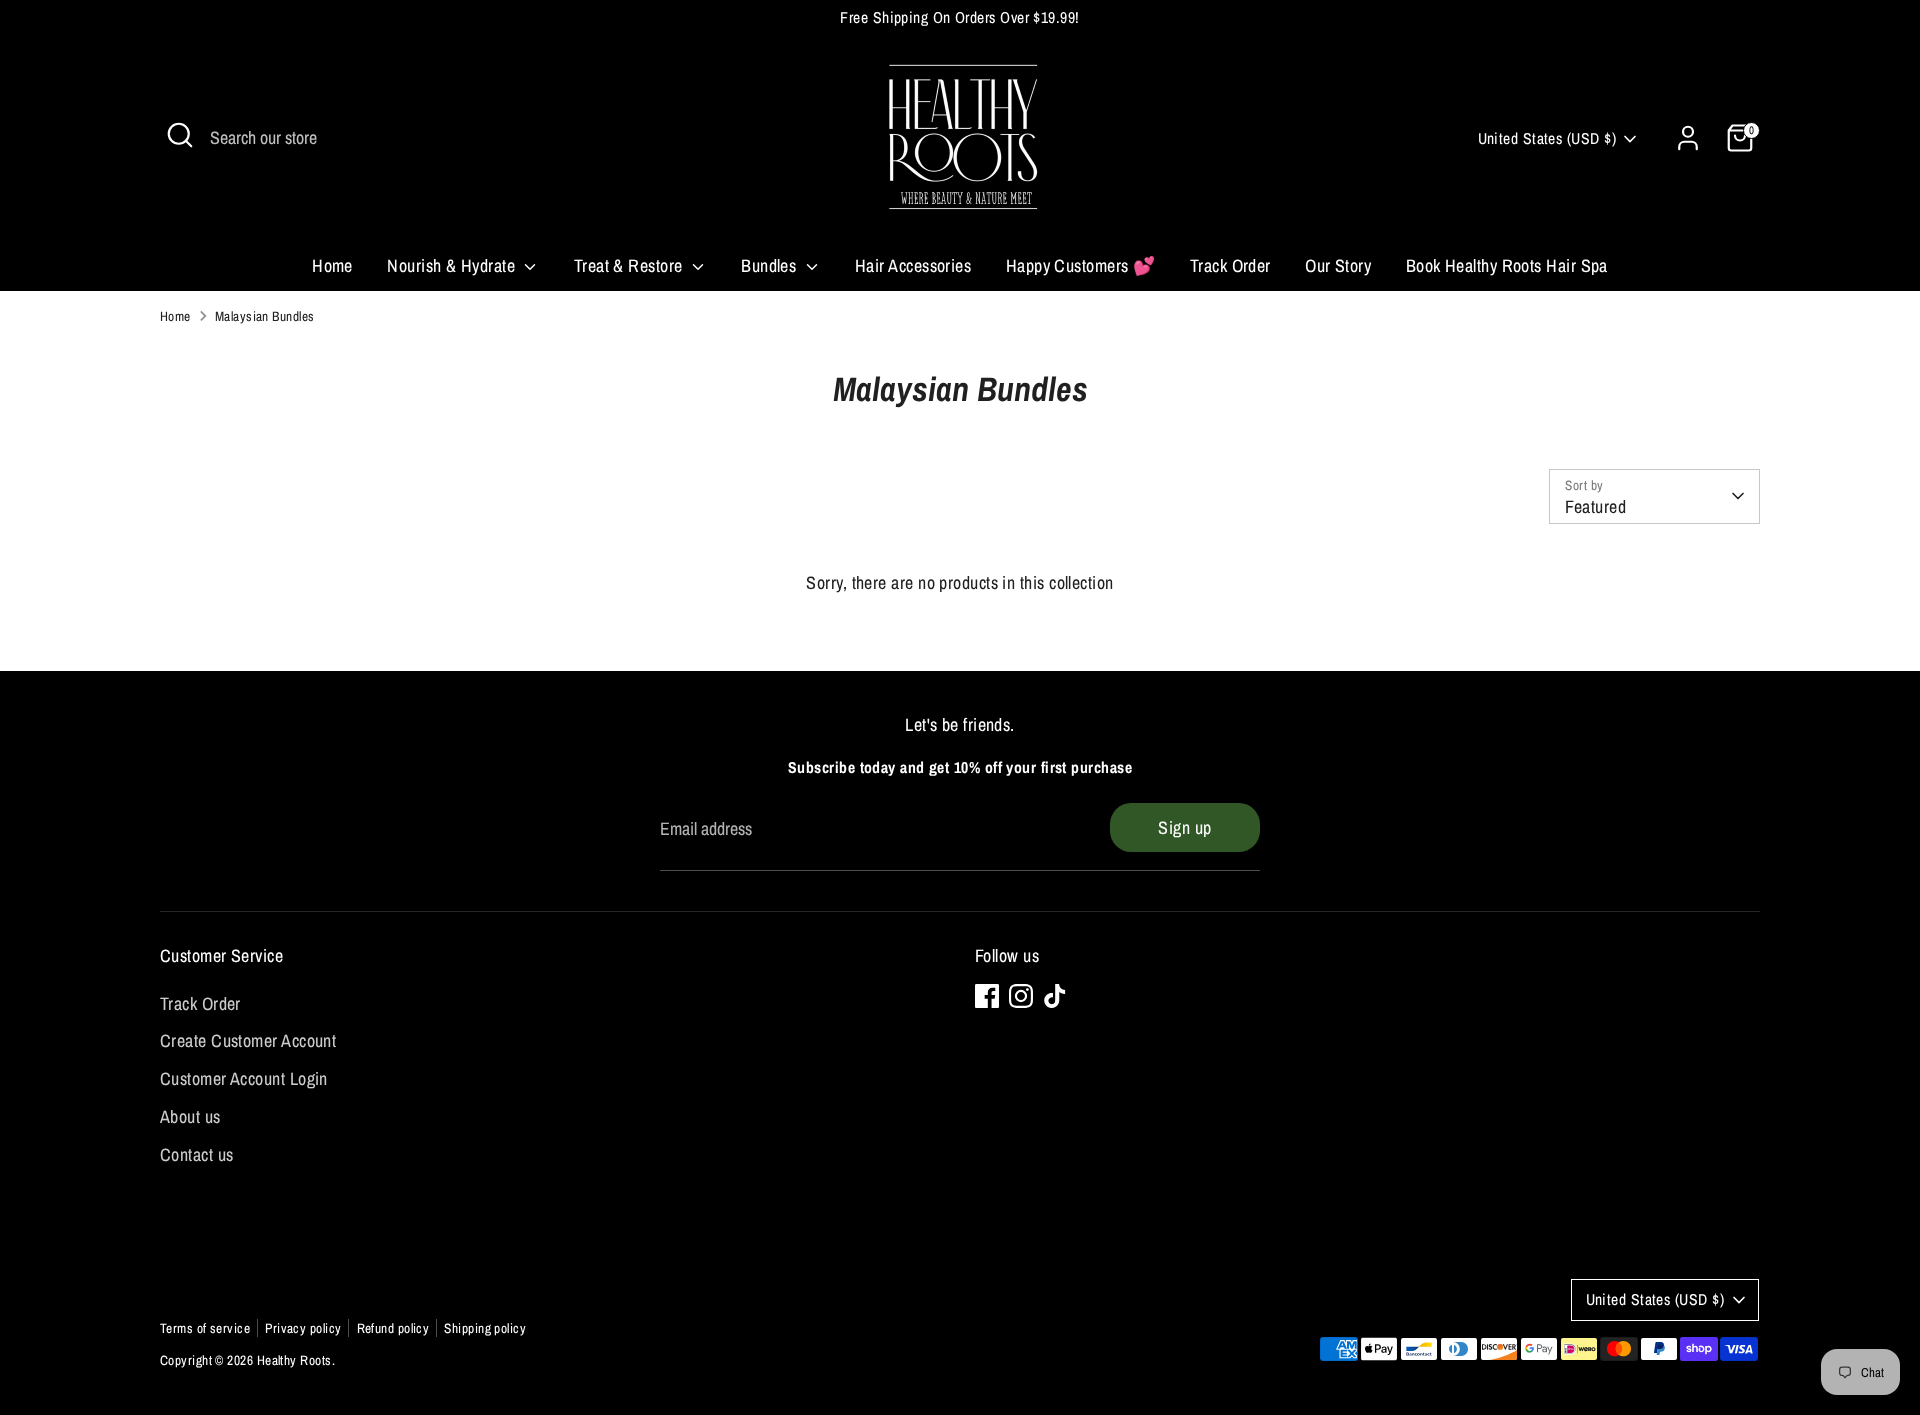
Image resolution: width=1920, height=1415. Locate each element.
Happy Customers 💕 (1081, 265)
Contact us (197, 1154)
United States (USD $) (1547, 138)
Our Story (1338, 265)
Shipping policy (485, 1328)
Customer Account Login (244, 1078)
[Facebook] (987, 996)
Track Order (1230, 265)
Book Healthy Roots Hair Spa (1507, 265)
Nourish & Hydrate (453, 265)
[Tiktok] (1055, 996)
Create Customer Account (248, 1040)
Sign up (1184, 827)
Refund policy (393, 1328)
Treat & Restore (630, 265)
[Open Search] (180, 135)
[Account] (1688, 138)
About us (190, 1116)
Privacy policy (303, 1328)
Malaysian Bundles (265, 316)
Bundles (771, 265)
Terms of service (205, 1328)
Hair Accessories (913, 265)
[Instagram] (1021, 996)
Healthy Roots (294, 1360)
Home (332, 265)
